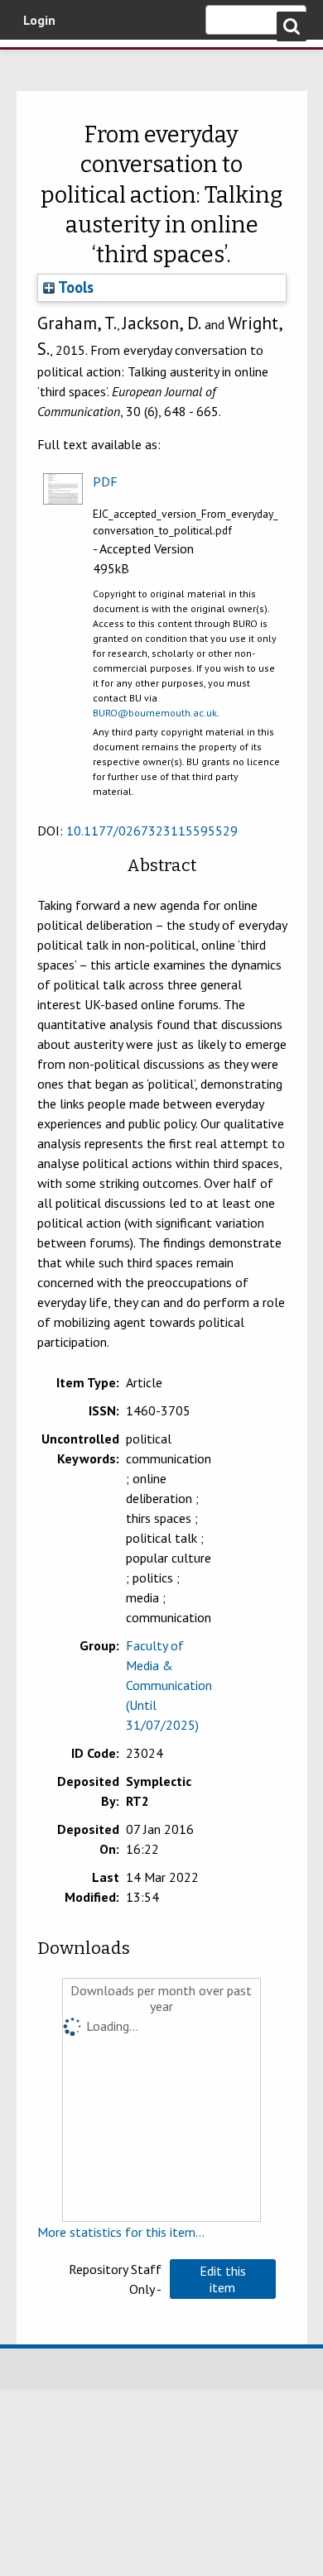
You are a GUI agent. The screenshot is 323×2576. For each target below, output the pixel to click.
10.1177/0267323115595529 (152, 831)
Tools (74, 287)
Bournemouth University (37, 62)
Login (39, 20)
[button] (223, 2279)
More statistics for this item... (121, 2232)
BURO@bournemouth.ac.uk (155, 713)
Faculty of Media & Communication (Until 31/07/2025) (169, 1685)
